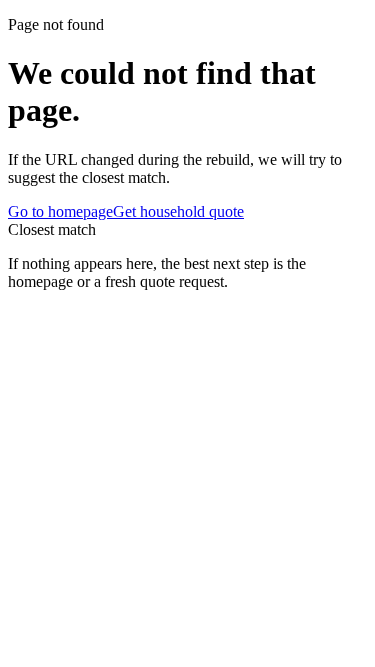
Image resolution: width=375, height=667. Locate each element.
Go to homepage (60, 211)
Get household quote (178, 211)
